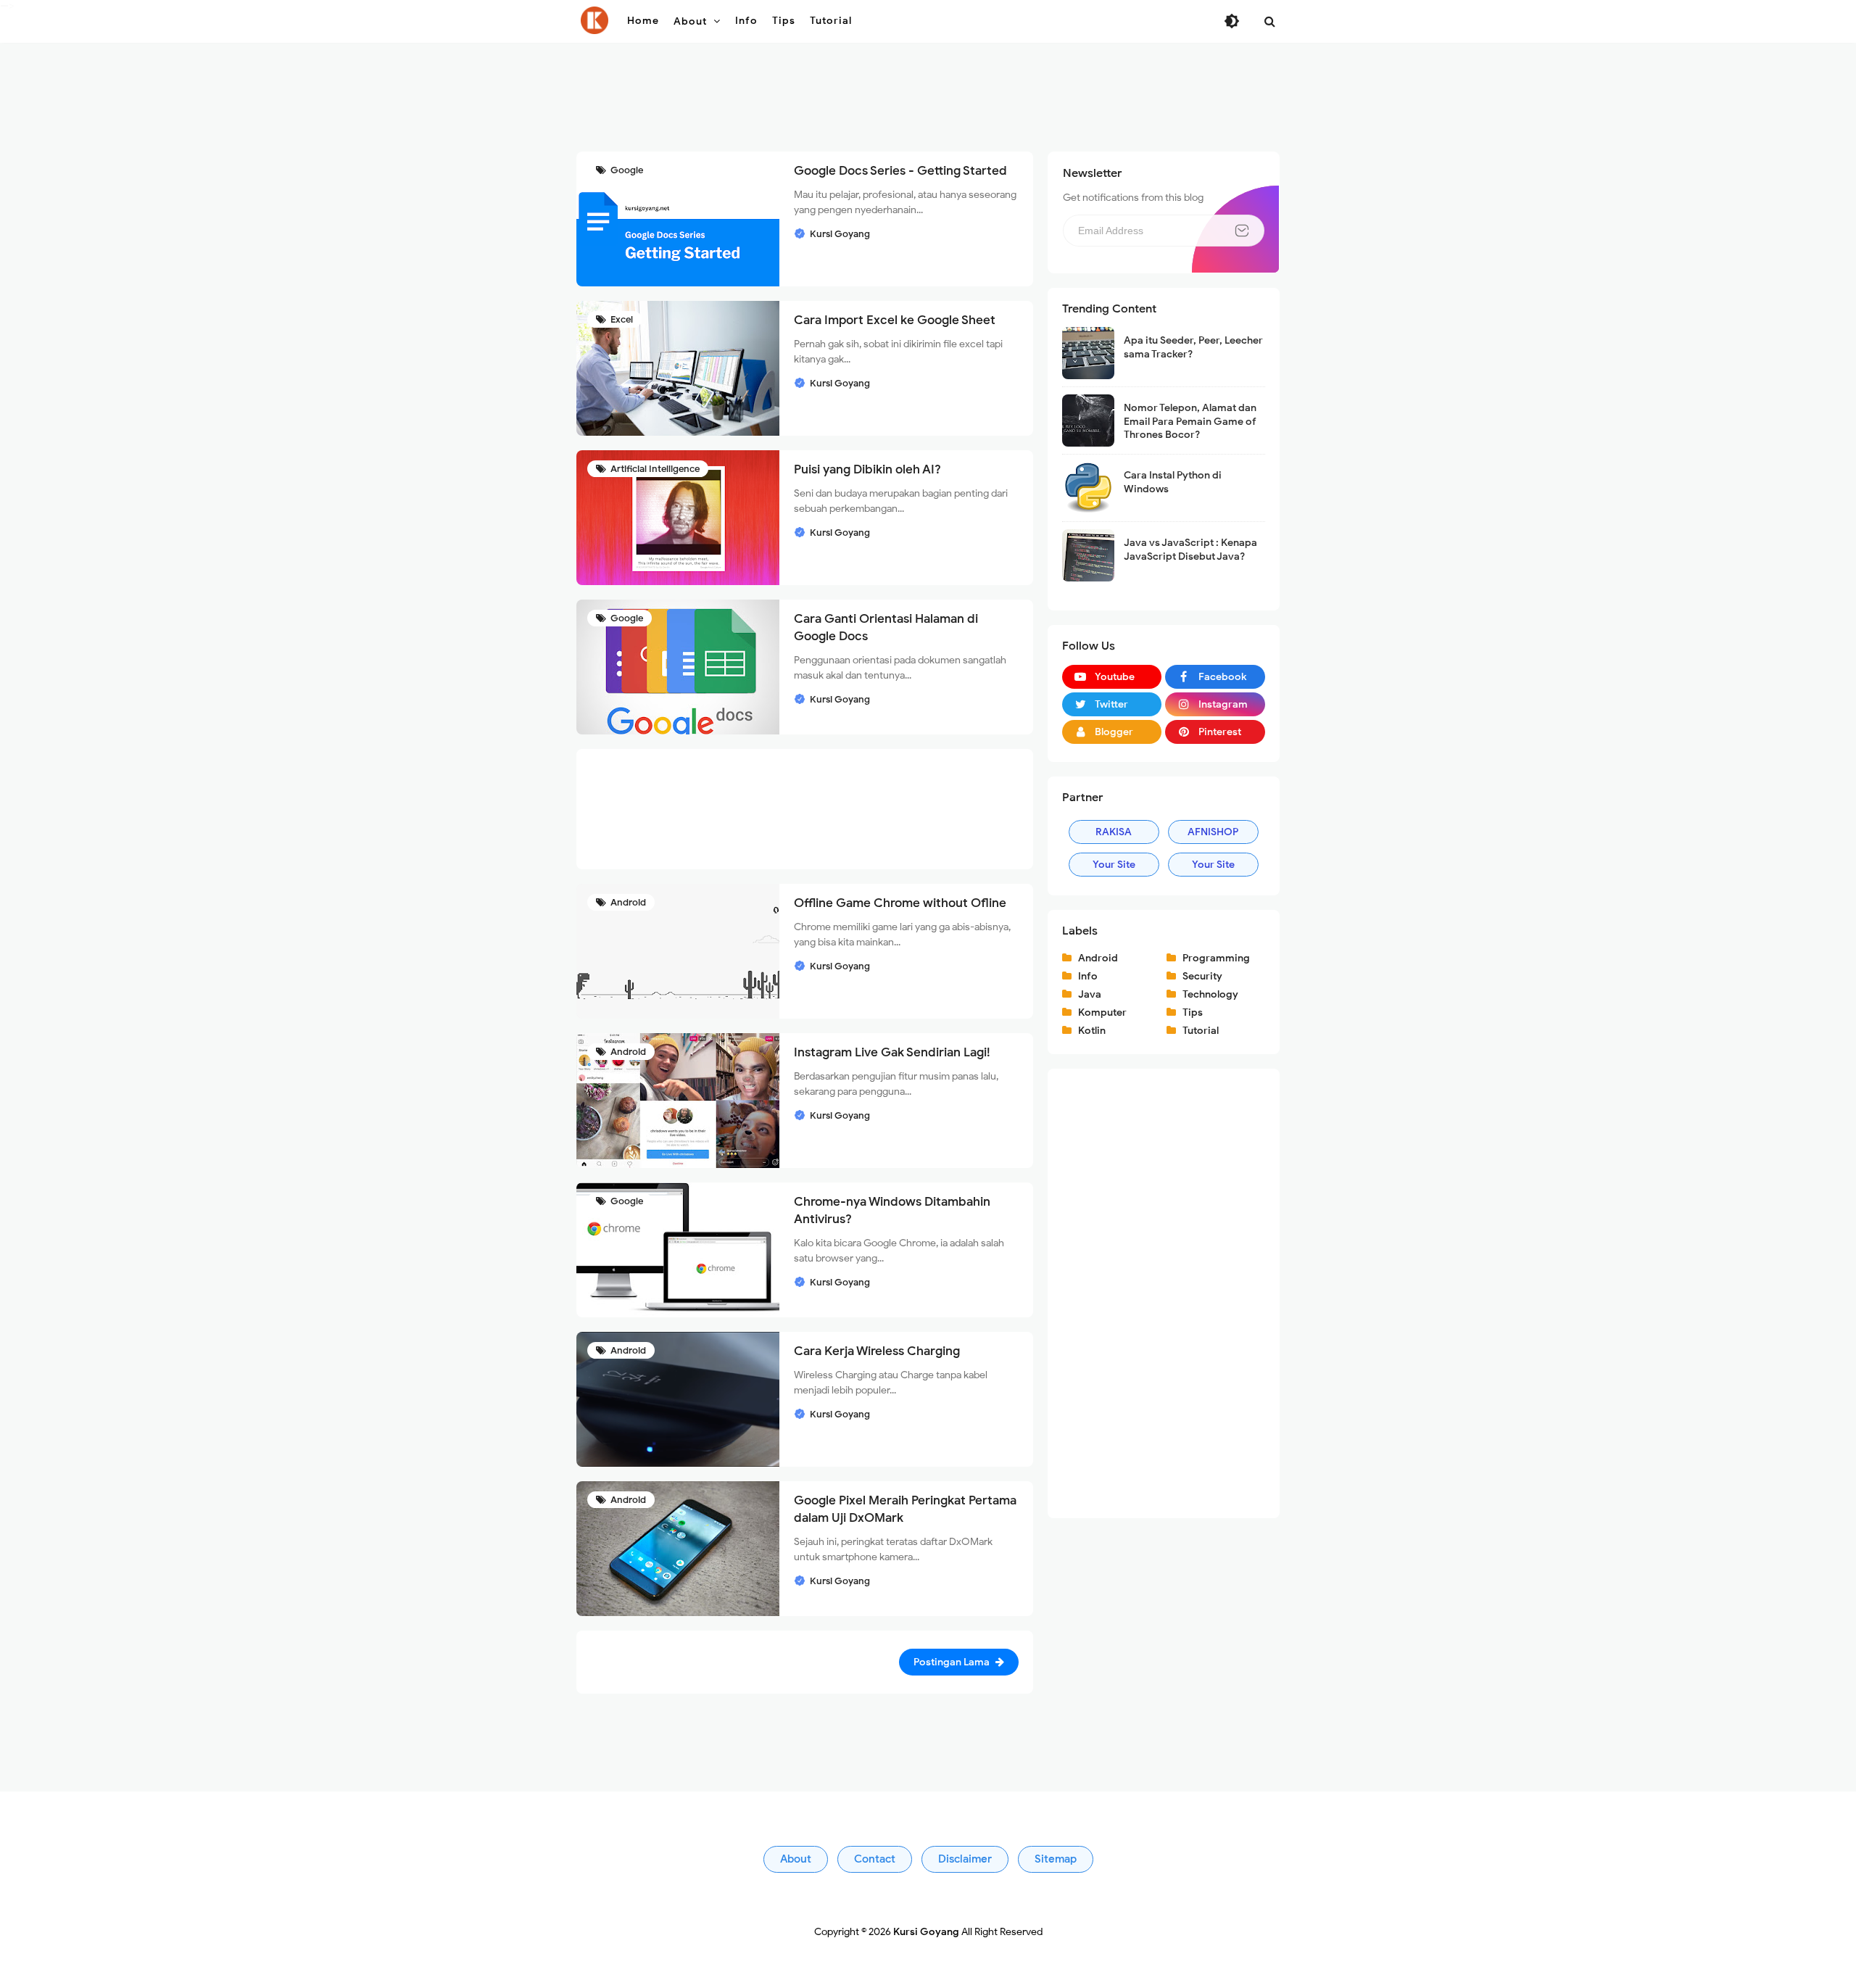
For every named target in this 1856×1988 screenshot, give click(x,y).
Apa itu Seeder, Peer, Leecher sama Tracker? (1193, 347)
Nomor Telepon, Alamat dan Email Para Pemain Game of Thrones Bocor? (1190, 421)
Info (1088, 976)
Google (626, 170)
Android (627, 902)
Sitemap (1056, 1859)
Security (1202, 976)
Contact (875, 1859)
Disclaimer (965, 1859)
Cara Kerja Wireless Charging (877, 1351)
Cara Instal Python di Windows (1173, 482)
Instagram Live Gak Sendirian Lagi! (892, 1052)
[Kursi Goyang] (594, 20)
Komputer (1102, 1012)
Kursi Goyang (926, 1932)
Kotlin (1092, 1031)
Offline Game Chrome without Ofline (900, 903)
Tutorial (1201, 1031)
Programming (1216, 958)
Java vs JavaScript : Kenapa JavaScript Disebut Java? (1190, 549)
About (796, 1859)
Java (1090, 994)
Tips (1193, 1012)
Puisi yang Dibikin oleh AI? (867, 469)
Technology (1210, 994)
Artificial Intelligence (654, 469)
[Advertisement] (928, 102)
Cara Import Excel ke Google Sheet (895, 320)
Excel (621, 319)
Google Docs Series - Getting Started (900, 171)
